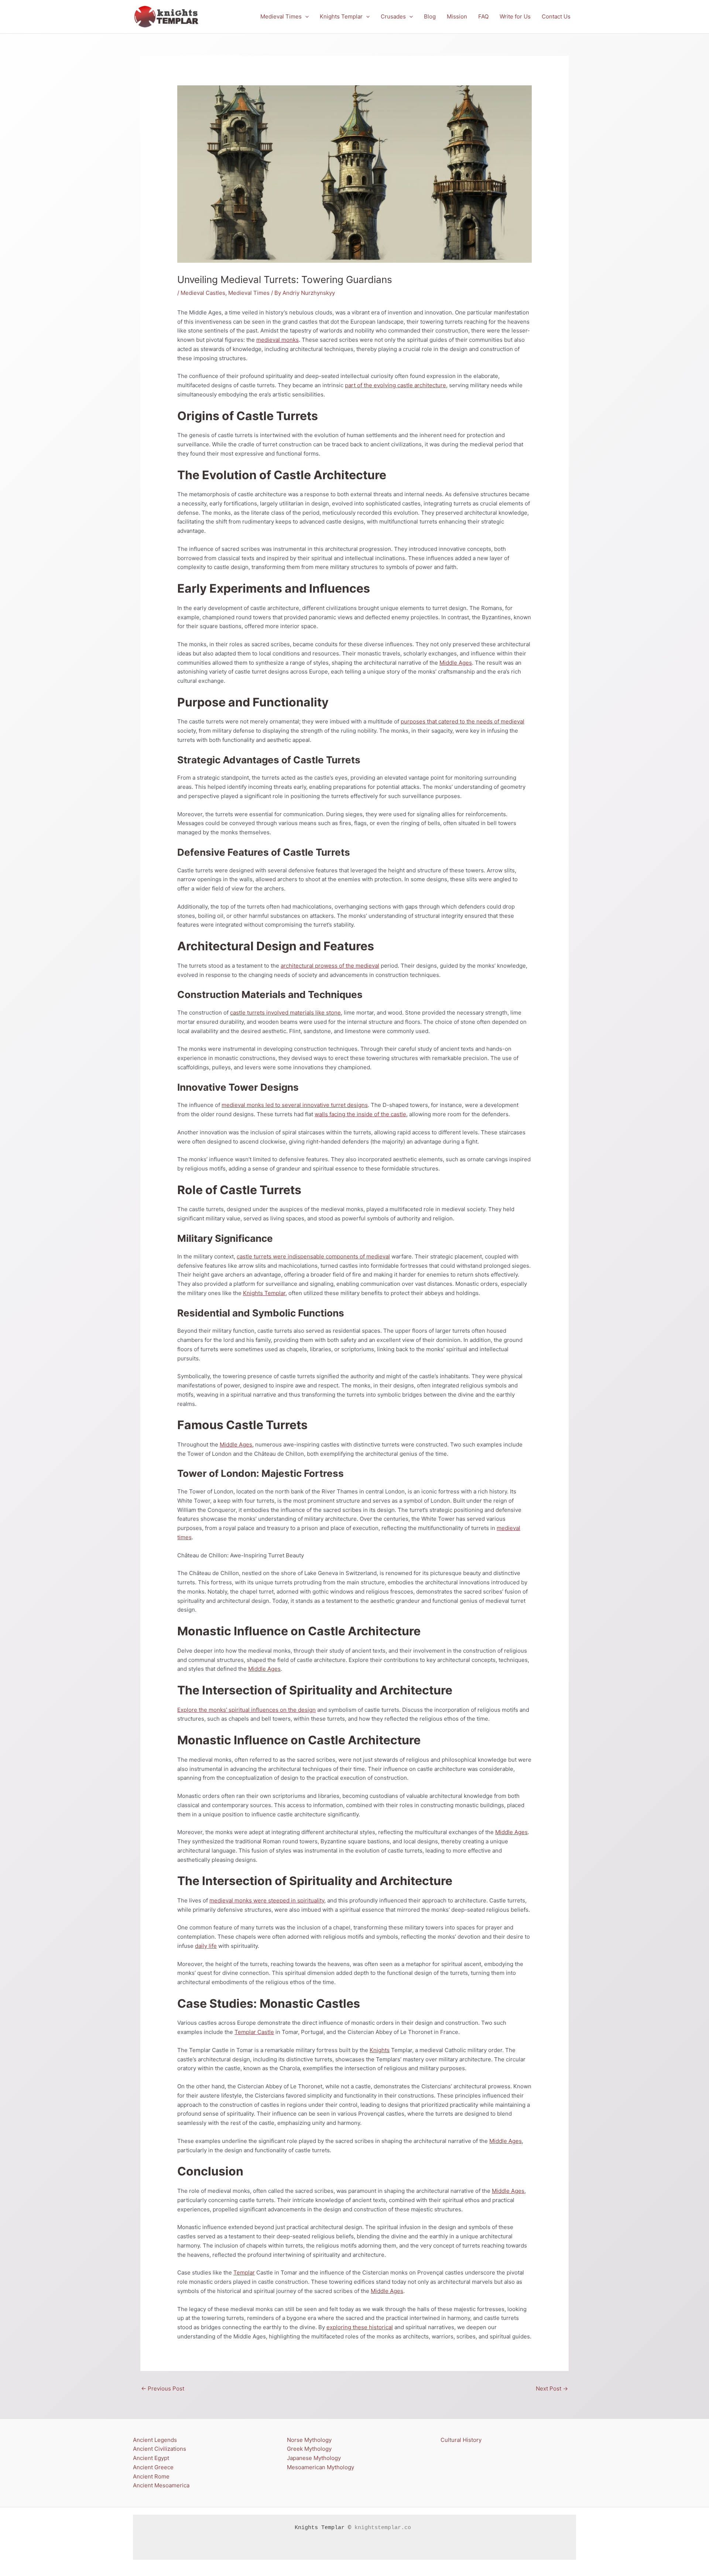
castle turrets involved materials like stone (285, 1013)
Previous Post (163, 2388)
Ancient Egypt (151, 2458)
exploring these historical (360, 2327)
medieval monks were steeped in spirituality (267, 1900)
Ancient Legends (155, 2440)
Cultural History (461, 2440)
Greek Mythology (309, 2449)
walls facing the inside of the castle (360, 1114)
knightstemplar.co (383, 2528)
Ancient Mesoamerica (161, 2485)
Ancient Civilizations (160, 2449)
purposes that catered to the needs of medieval (463, 721)
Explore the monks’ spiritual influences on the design (246, 1710)
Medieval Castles (203, 293)
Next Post (552, 2388)
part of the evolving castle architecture (395, 385)
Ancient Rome (151, 2476)
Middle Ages (456, 663)
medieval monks (278, 340)
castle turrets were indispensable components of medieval (313, 1256)
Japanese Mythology (314, 2458)
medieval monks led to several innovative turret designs (295, 1105)
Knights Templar (264, 1293)
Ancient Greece (153, 2467)
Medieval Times (249, 293)
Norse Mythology (309, 2440)
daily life (206, 1946)
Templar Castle (254, 2032)
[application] (305, 17)
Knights (380, 2050)
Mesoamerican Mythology (321, 2467)
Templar (244, 2272)
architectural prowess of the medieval (330, 966)
